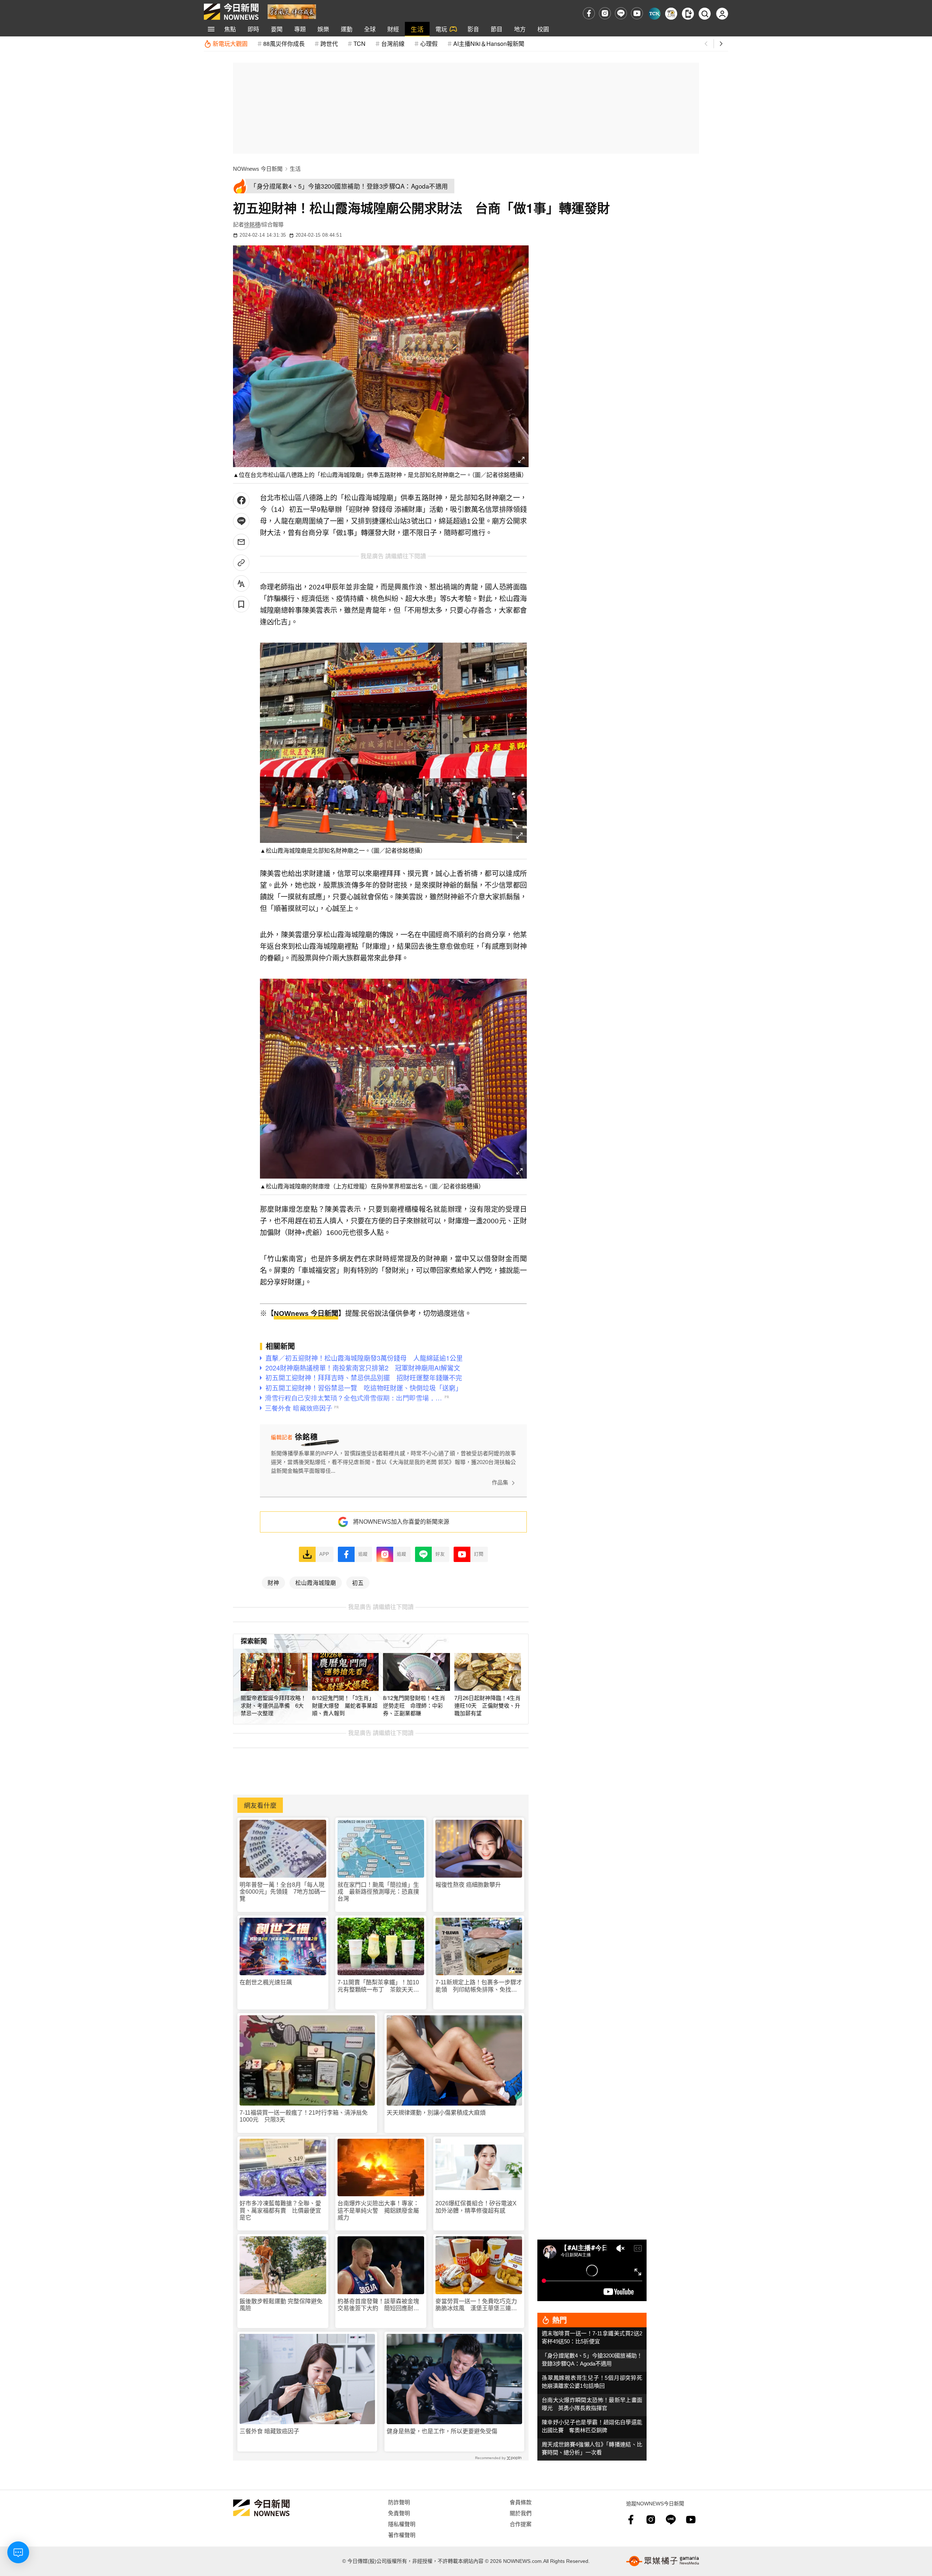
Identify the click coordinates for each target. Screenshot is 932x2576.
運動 (347, 29)
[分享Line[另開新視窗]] (241, 521)
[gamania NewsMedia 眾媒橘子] (663, 2561)
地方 (520, 29)
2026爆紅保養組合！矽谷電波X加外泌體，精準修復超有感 (476, 2207)
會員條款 (521, 2502)
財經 (393, 29)
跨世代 (329, 44)
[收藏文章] (241, 604)
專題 (300, 29)
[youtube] (637, 13)
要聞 (277, 29)
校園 (543, 29)
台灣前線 (393, 44)
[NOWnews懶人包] (671, 14)
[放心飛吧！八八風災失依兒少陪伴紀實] (292, 11)
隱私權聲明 (402, 2524)
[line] (621, 13)
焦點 (230, 29)
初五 (358, 1582)
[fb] (589, 13)
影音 (473, 29)
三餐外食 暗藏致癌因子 (269, 2431)
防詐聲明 (399, 2502)
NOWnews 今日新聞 (258, 169)
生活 (417, 29)
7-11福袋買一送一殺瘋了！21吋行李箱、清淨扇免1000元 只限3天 (304, 2116)
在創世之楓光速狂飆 (266, 1982)
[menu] (211, 29)
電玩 (441, 29)
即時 (253, 29)
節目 (497, 29)
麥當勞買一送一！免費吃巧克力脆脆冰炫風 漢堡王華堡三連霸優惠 (476, 2305)
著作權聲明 (402, 2535)
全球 (370, 29)
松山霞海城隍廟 (316, 1582)
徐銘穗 (252, 224)
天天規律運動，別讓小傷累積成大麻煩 (436, 2113)
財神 (273, 1582)
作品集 (500, 1482)
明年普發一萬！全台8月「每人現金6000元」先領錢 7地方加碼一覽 (283, 1892)
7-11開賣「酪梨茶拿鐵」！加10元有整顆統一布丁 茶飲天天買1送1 (380, 1986)
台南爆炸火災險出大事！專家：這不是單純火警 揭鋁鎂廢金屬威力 (378, 2210)
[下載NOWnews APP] (688, 14)
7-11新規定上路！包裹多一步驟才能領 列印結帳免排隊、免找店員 (479, 1986)
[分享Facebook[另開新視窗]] (241, 500)
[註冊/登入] (722, 14)
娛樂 (323, 29)
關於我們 (521, 2513)
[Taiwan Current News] (654, 14)
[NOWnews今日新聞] (231, 12)
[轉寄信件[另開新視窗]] (241, 542)
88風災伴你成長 (284, 44)
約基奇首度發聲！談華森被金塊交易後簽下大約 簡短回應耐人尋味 (378, 2305)
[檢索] (705, 14)
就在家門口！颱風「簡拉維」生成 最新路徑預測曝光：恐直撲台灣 (378, 1892)
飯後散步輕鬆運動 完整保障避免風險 (281, 2305)
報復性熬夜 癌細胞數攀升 (468, 1885)
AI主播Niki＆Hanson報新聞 (489, 44)
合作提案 (521, 2524)
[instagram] (605, 13)
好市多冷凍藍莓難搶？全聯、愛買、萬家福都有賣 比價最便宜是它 (280, 2210)
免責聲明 (399, 2513)
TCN (360, 44)
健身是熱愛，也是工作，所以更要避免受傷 (442, 2431)
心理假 (429, 44)
